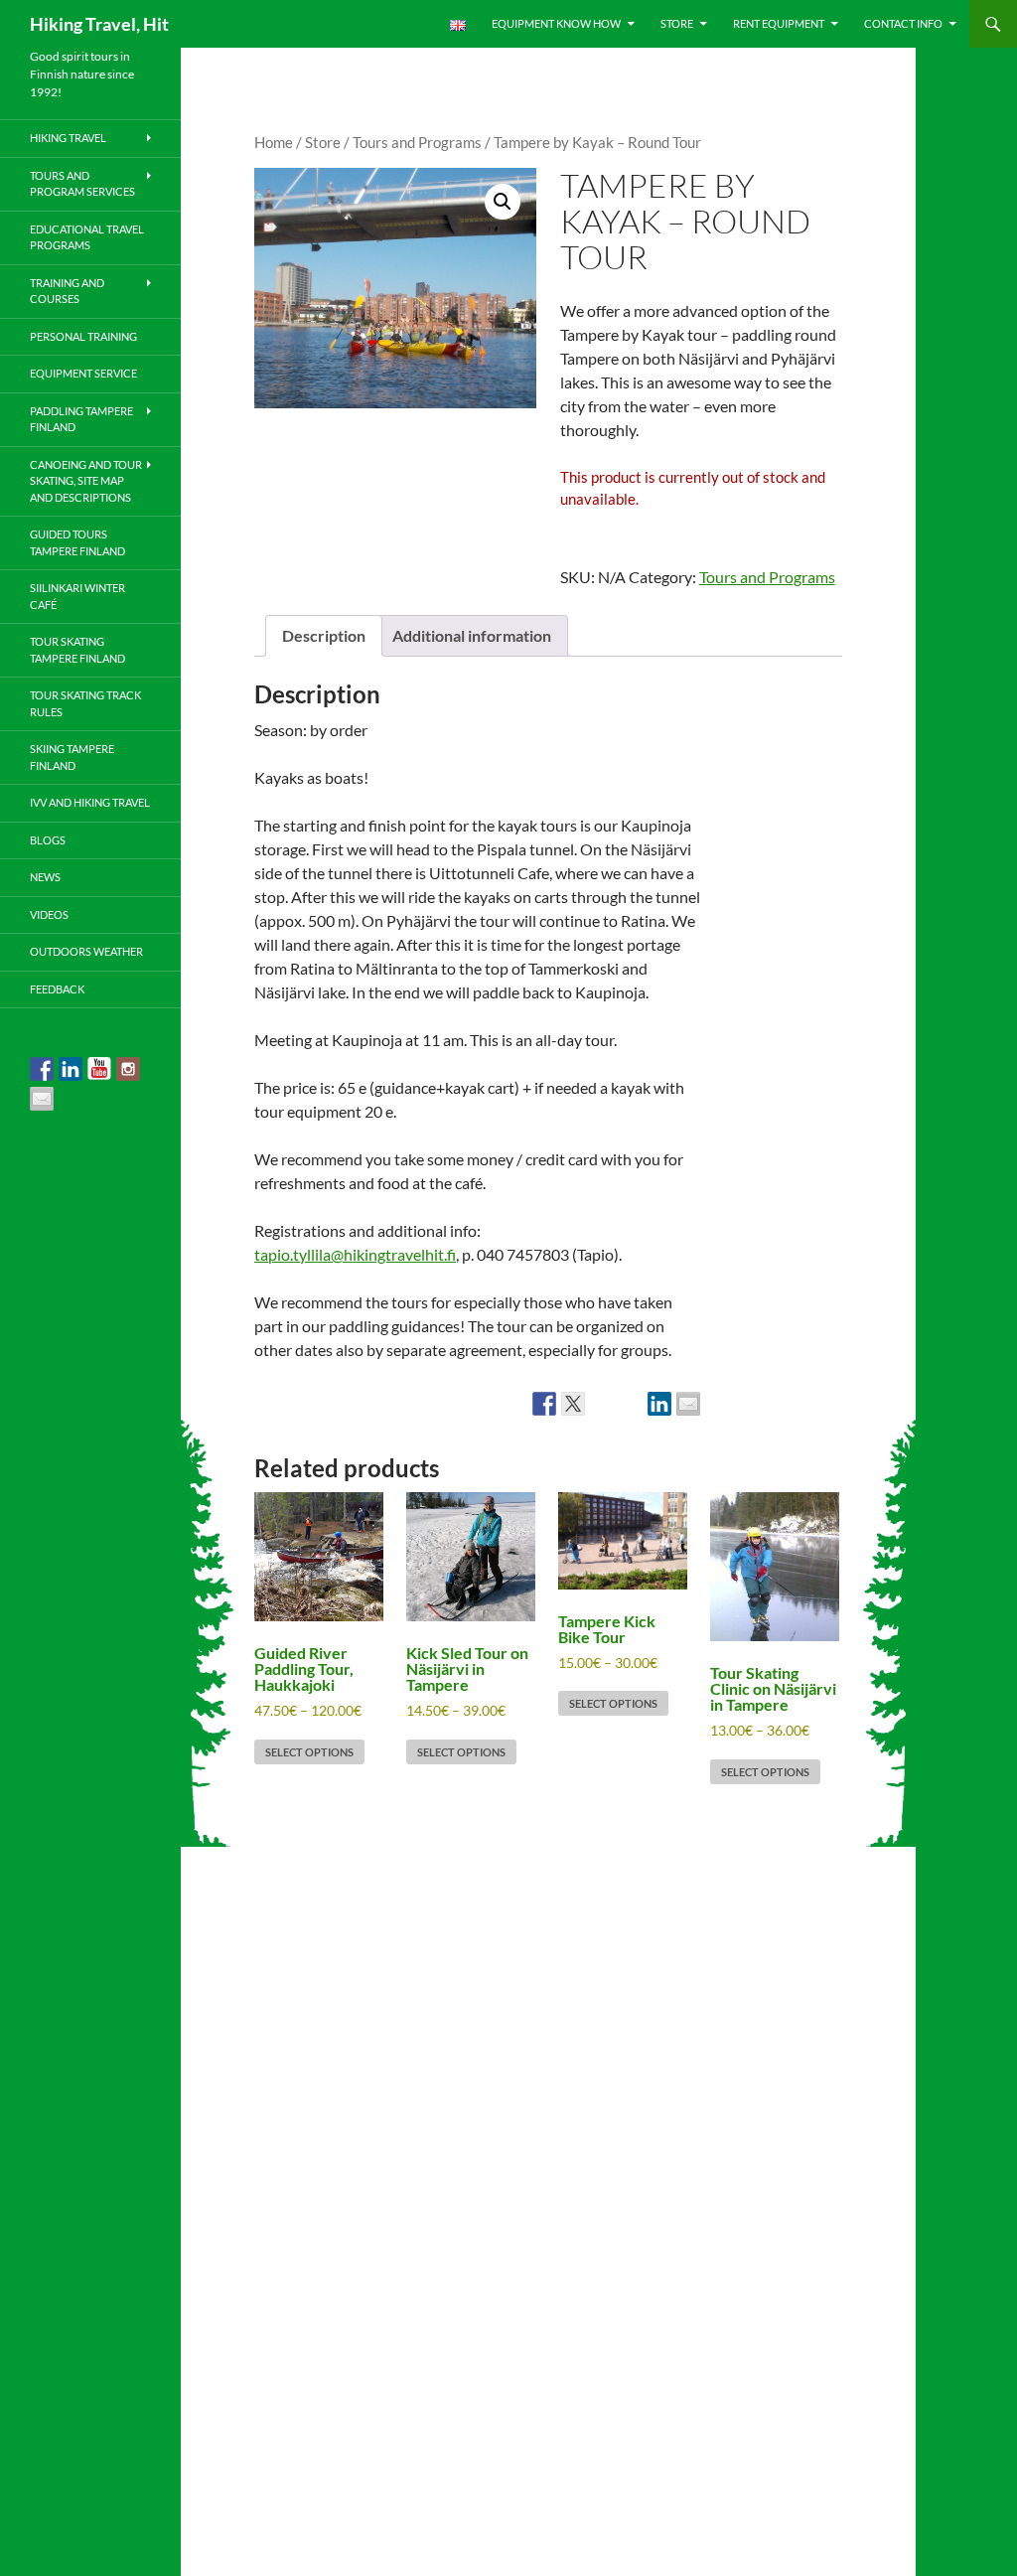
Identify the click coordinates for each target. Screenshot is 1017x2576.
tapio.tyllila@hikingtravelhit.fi (355, 1254)
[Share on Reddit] (602, 1404)
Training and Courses (67, 291)
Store (677, 23)
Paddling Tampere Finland (81, 419)
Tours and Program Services (82, 184)
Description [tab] (324, 635)
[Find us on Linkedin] (71, 1069)
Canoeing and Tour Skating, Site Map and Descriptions (86, 481)
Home (274, 142)
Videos (49, 914)
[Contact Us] (42, 1099)
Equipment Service (83, 373)
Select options (309, 1752)
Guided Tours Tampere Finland (77, 542)
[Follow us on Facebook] (42, 1069)
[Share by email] (688, 1404)
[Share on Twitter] (573, 1404)
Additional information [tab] (472, 635)
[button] (503, 202)
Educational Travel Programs (87, 237)
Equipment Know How (556, 23)
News (45, 877)
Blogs (48, 840)
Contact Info (903, 23)
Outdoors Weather (86, 951)
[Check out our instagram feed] (128, 1069)
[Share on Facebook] (544, 1404)
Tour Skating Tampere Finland (77, 650)
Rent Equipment (779, 23)
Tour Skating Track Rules (85, 703)
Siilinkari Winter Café (77, 596)
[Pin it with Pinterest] (631, 1404)
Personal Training (83, 336)
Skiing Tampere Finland (72, 757)
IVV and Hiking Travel (90, 802)
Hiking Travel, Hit (99, 24)
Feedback (57, 989)
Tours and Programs (417, 142)
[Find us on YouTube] (99, 1069)
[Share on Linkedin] (659, 1404)
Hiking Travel (68, 138)
